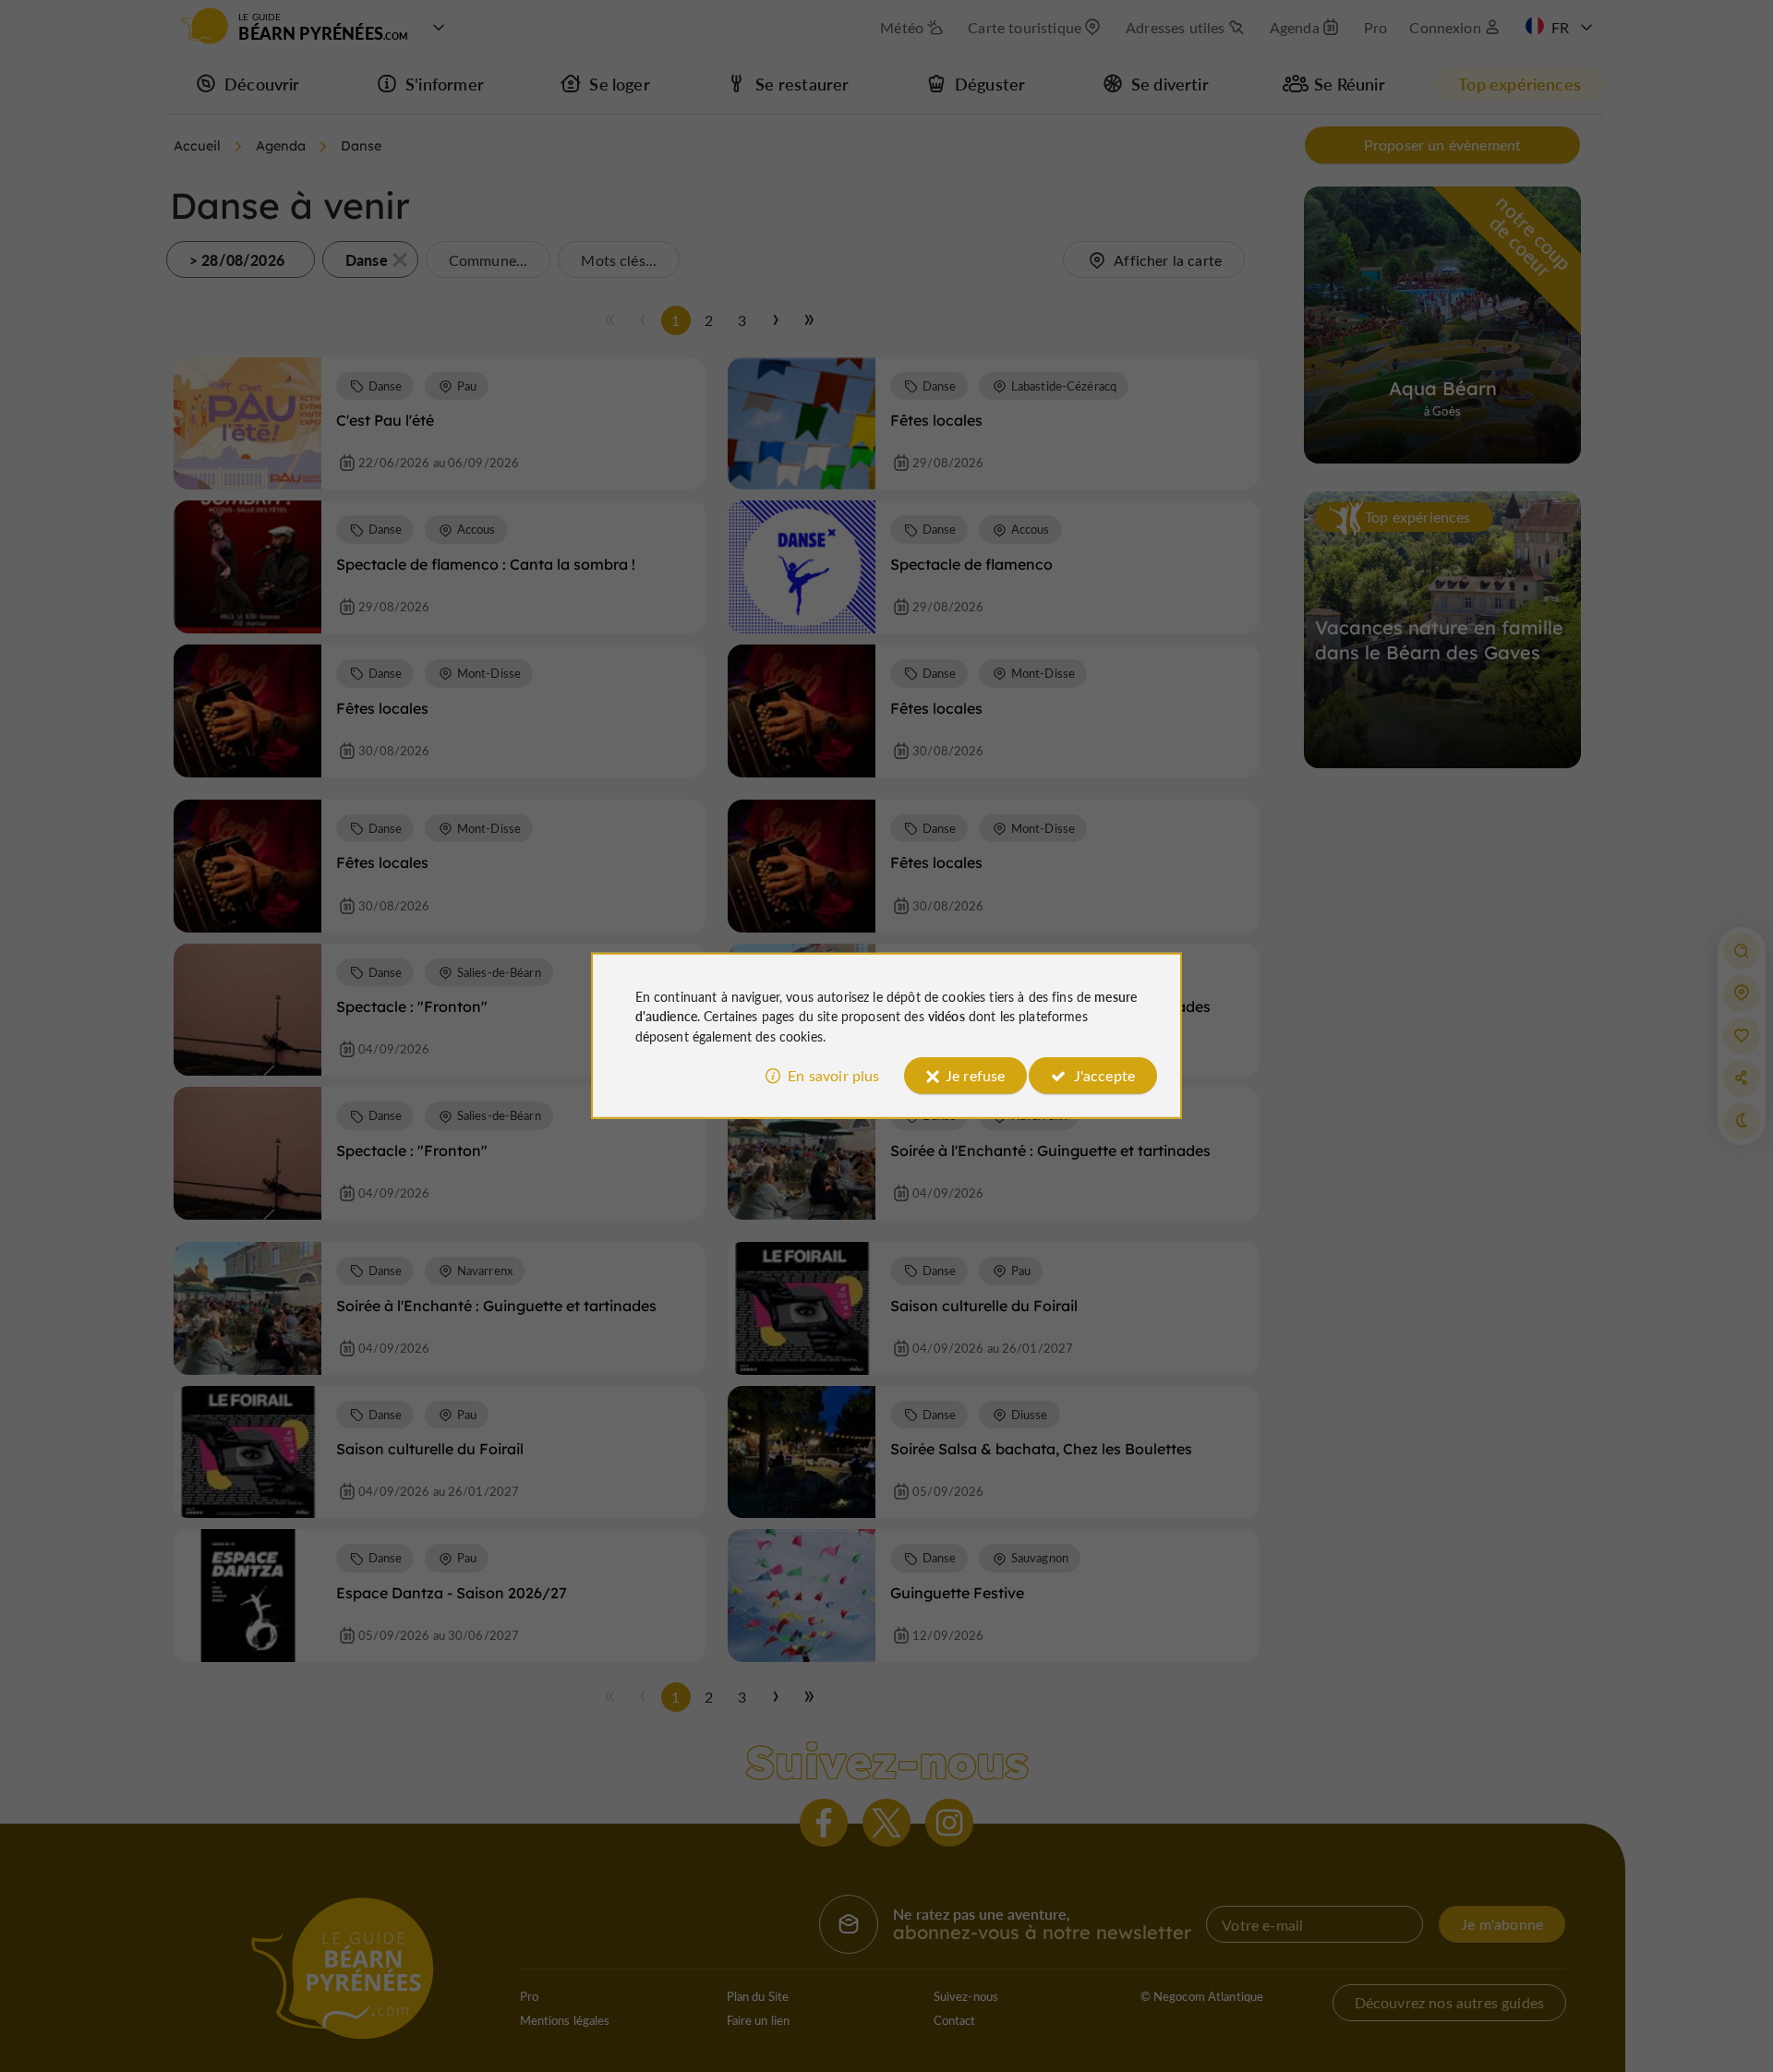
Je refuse (975, 1075)
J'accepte (1104, 1075)
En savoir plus (833, 1075)
